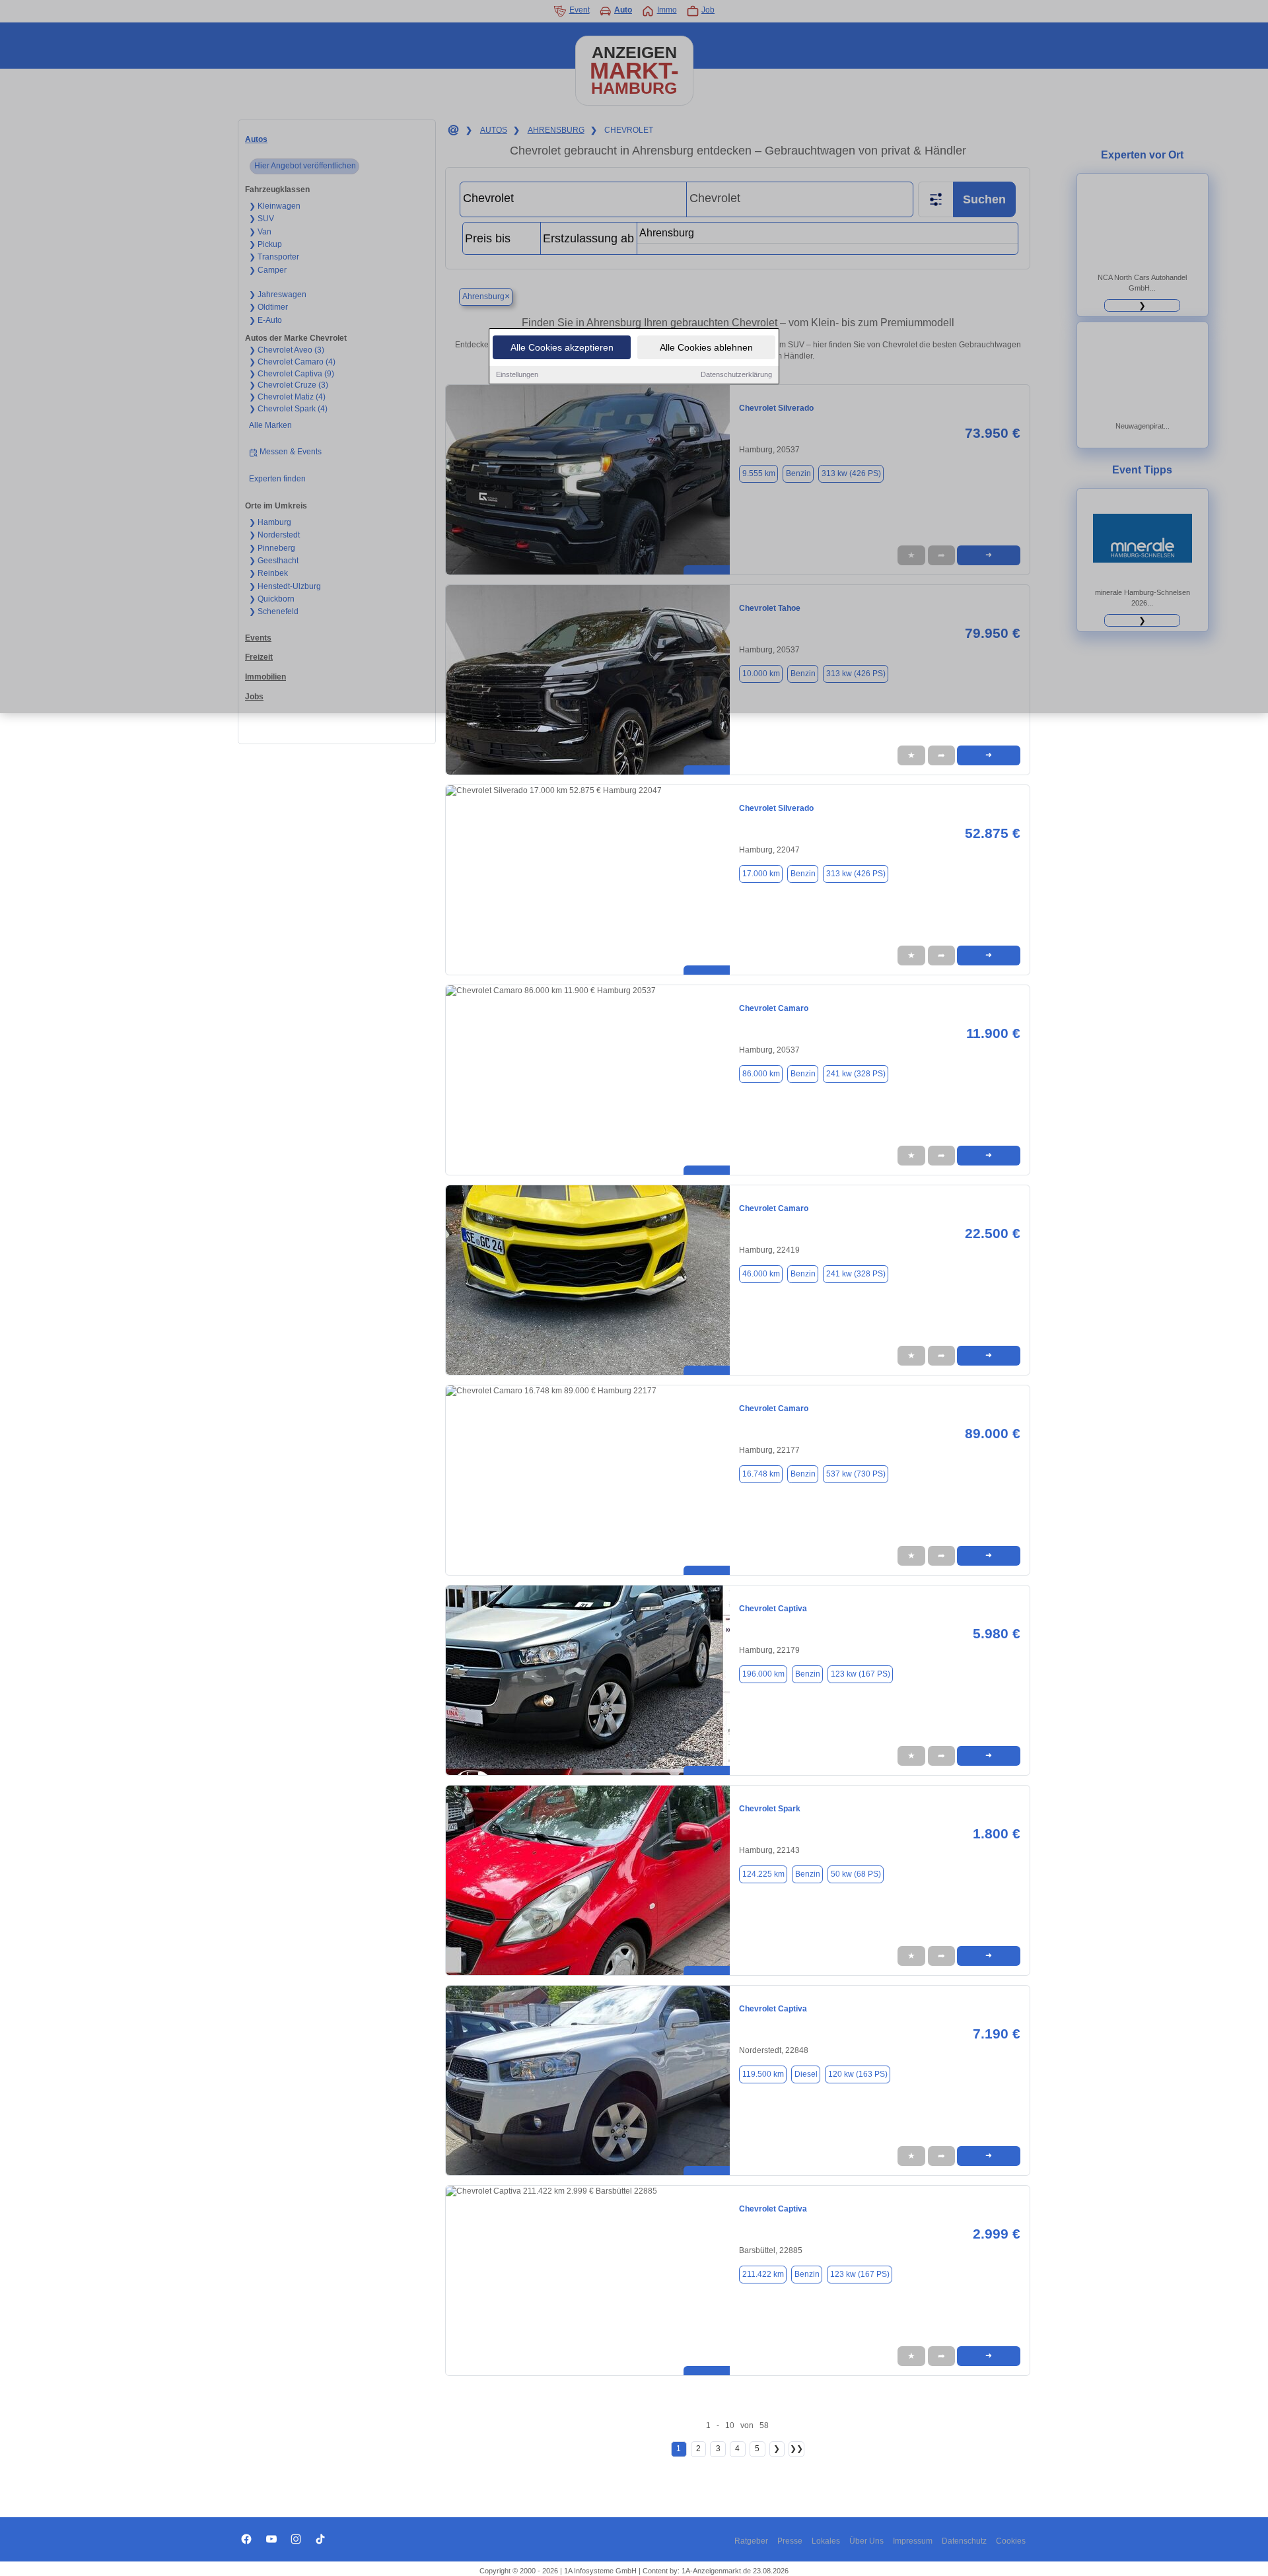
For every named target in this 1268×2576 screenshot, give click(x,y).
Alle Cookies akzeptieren (562, 347)
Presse (790, 2541)
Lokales (826, 2541)
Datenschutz (964, 2541)
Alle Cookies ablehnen (706, 347)
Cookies (1011, 2541)
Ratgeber (751, 2541)
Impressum (913, 2541)
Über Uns (866, 2541)
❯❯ (796, 2449)
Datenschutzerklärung (736, 374)
